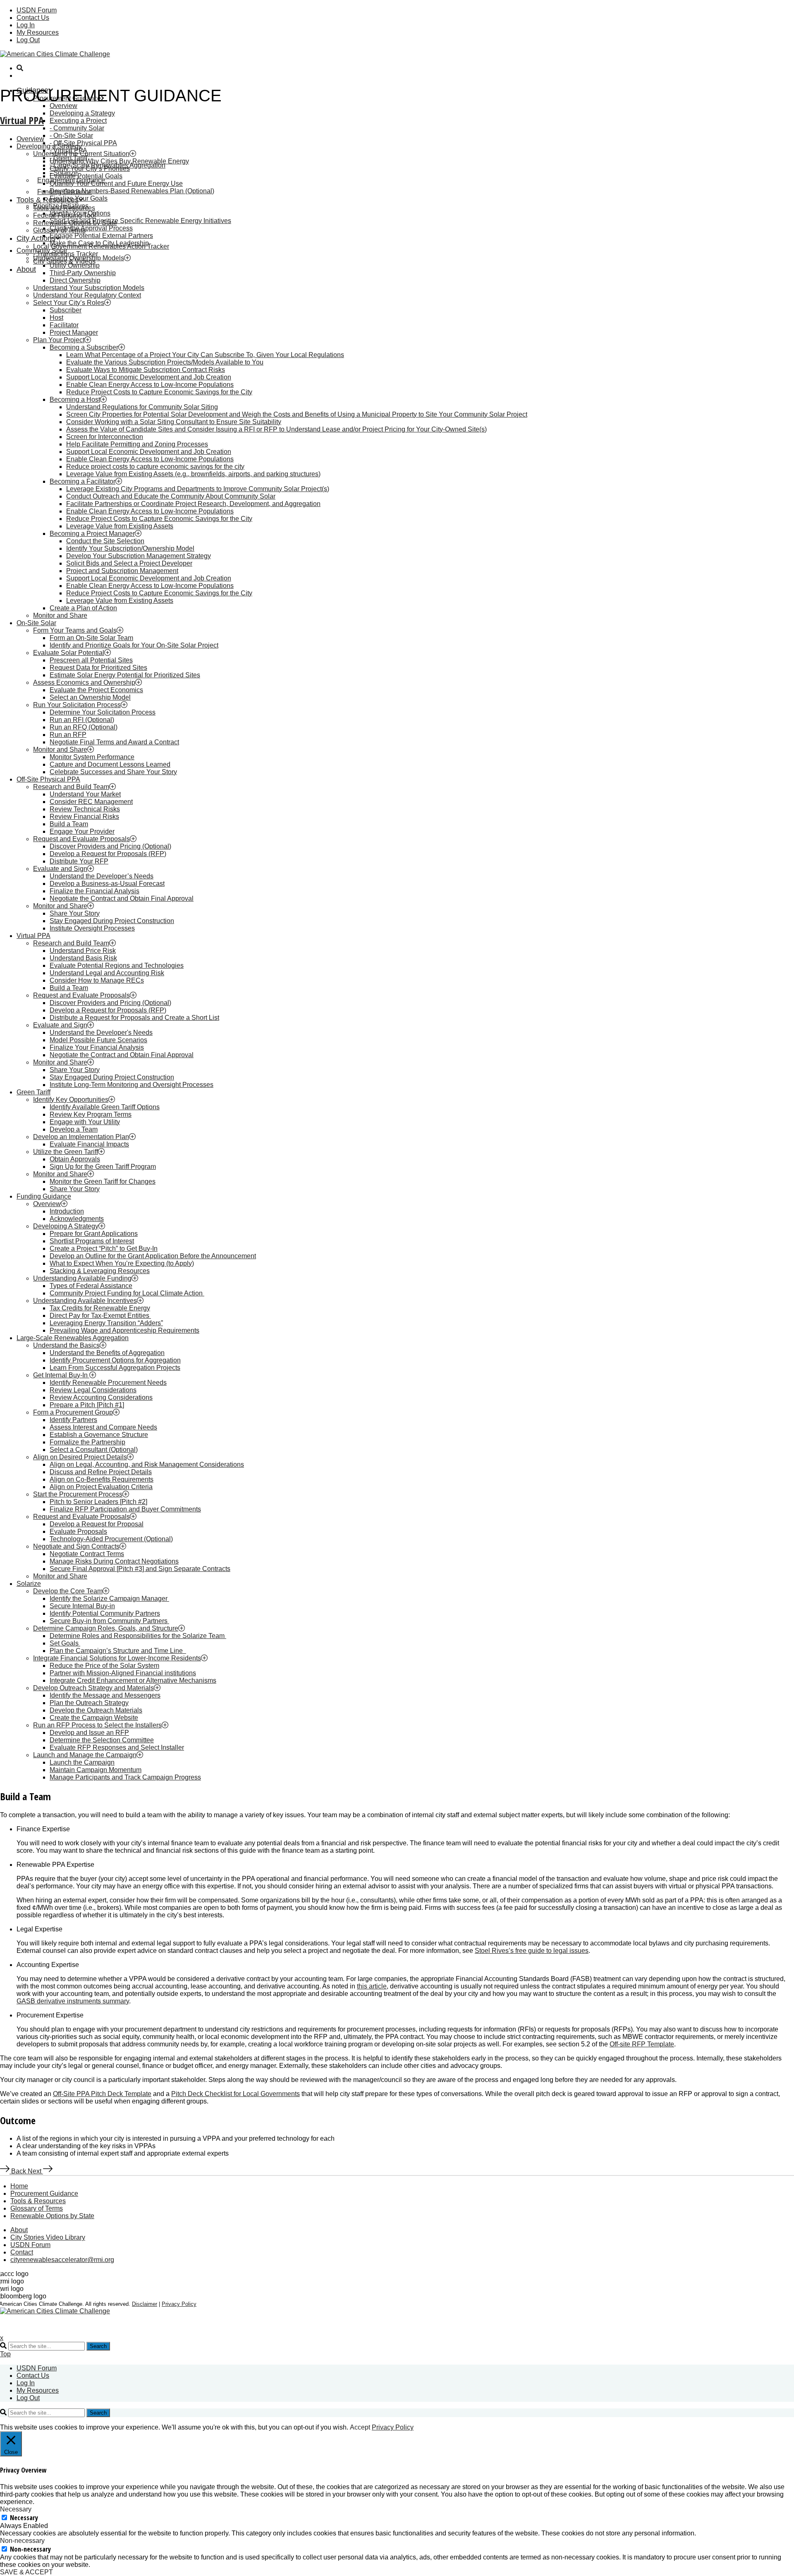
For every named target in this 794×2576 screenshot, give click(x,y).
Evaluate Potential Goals (86, 176)
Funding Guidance (44, 1196)
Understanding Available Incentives (85, 1301)
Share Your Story (75, 913)
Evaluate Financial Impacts (89, 1144)
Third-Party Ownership (83, 273)
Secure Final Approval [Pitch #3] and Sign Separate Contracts (140, 1569)
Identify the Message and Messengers (105, 1695)
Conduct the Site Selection (105, 541)
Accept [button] (360, 2427)
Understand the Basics (66, 1345)
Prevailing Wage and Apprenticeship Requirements (124, 1330)
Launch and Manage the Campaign (85, 1755)
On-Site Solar (73, 136)
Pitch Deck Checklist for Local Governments (236, 2094)
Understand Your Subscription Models (89, 288)
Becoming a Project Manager (92, 534)
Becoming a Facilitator (83, 481)
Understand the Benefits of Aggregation (107, 1353)
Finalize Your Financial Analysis (97, 1047)
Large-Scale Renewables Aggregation (73, 1338)
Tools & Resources (38, 2201)
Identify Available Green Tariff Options (105, 1107)
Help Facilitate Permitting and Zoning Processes (137, 444)
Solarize (29, 1584)
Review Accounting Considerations (101, 1397)
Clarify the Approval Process (91, 228)
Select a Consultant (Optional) (94, 1450)
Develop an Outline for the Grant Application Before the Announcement (153, 1256)
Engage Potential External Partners (101, 236)
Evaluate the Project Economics (96, 690)
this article (372, 1986)
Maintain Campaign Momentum (96, 1770)
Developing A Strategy (66, 1226)
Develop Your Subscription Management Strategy (139, 556)
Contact (22, 2252)
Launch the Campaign (82, 1762)
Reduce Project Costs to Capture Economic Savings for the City (159, 392)
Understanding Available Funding (82, 1278)
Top (5, 2354)
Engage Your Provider (82, 831)
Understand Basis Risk (83, 958)
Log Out (28, 40)
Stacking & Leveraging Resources (100, 1271)
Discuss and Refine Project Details (101, 1472)
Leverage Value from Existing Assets (120, 526)
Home (19, 2186)
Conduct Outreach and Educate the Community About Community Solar (171, 496)
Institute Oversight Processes (92, 928)
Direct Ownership (75, 280)
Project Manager (74, 332)
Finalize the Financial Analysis (94, 891)
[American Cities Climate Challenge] (55, 54)
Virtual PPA (22, 120)
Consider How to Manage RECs (97, 980)
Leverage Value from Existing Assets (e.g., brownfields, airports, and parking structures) (193, 474)
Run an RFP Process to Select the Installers (97, 1725)
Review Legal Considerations (93, 1390)
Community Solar (79, 128)
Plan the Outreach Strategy (89, 1703)
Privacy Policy (179, 2304)
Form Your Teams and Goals (75, 630)
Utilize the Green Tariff (66, 1152)
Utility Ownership (75, 265)
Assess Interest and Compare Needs (103, 1427)
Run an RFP (68, 735)
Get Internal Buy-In (61, 1375)
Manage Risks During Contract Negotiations (114, 1561)
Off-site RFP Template (642, 2044)
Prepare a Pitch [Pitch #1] (87, 1405)
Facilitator (64, 325)
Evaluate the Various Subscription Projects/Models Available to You (165, 362)
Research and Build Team (71, 787)
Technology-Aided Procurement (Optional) (111, 1539)
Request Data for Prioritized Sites (98, 668)
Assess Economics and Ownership (84, 682)
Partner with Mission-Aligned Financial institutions (123, 1673)
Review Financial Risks (84, 817)
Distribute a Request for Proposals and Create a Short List (134, 1018)
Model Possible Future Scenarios (98, 1040)
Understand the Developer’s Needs (102, 876)
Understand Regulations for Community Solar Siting (142, 407)
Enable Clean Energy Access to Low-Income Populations (150, 385)
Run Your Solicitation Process (77, 705)
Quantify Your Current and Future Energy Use (116, 183)
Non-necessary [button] (22, 2541)
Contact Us (33, 18)
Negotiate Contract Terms (87, 1554)
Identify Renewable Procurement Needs (108, 1383)
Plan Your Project (59, 340)
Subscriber (66, 310)
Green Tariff (33, 1092)
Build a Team (69, 824)
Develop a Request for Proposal (97, 1524)
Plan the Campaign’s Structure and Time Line (118, 1651)
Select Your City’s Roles (69, 303)
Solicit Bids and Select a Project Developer (129, 563)
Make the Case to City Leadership (99, 243)
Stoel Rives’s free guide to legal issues (532, 1951)
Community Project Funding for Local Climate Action (127, 1293)
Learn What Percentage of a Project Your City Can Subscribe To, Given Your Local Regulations (205, 355)
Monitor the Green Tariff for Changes (103, 1181)
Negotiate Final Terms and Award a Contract (114, 742)
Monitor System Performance (92, 757)
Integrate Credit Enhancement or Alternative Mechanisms (133, 1680)
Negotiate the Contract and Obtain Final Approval (122, 898)
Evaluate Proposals (78, 1531)
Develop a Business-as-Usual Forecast (107, 884)
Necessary (24, 2518)
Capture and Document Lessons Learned (110, 764)
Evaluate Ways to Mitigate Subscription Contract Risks (146, 370)
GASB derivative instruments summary (73, 2001)
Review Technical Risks (85, 809)
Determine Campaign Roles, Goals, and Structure (106, 1628)
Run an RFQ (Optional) (84, 727)
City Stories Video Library (48, 2237)
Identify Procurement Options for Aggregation (115, 1360)
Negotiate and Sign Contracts (76, 1546)
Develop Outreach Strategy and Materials (93, 1688)
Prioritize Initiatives (61, 206)
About (26, 269)
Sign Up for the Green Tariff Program (103, 1167)
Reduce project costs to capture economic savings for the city (155, 467)
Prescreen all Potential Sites (91, 660)
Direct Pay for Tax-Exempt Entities (100, 1316)
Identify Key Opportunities (71, 1100)
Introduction (67, 1211)
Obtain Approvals (75, 1159)
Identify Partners (73, 1420)
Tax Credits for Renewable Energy (100, 1308)
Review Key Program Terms (91, 1114)
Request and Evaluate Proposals (81, 839)
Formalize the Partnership (87, 1442)
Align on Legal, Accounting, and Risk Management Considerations (147, 1464)
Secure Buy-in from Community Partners (109, 1621)
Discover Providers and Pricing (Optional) (110, 846)
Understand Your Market (85, 794)
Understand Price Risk (83, 951)
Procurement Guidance (44, 2193)
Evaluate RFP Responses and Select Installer (117, 1747)
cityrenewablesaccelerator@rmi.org (62, 2260)
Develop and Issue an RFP (89, 1733)
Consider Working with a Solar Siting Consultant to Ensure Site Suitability (174, 422)
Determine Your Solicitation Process (103, 712)
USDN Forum (37, 10)
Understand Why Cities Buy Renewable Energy (119, 161)
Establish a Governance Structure (99, 1435)
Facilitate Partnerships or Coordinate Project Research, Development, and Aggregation (193, 504)
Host (56, 318)
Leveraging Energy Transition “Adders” (106, 1323)
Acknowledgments (77, 1219)
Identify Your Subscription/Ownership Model (130, 548)
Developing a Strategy (82, 113)
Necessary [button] (16, 2509)
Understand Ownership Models (79, 258)
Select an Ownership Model (90, 697)
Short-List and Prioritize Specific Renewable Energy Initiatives (140, 221)
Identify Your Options (80, 213)
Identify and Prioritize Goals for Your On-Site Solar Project (134, 645)
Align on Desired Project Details (80, 1457)
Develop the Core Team (68, 1591)
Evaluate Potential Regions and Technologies (117, 965)
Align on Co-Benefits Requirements (102, 1479)
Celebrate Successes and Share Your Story (113, 772)
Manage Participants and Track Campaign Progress (125, 1777)
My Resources (38, 32)
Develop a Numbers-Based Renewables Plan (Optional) (132, 191)
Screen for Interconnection (105, 437)
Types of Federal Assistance (91, 1286)
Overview (63, 106)
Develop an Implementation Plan (81, 1137)
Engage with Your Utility (85, 1122)
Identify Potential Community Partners (105, 1613)
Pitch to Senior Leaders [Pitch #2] (98, 1502)
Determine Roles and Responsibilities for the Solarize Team (138, 1636)
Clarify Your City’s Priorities (90, 169)
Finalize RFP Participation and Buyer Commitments (125, 1509)
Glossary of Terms (37, 2208)
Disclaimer (145, 2304)
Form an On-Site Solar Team (91, 638)
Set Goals (65, 1643)
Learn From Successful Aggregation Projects (115, 1368)
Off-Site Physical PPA (85, 143)
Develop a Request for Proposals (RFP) (108, 854)
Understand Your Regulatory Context (87, 295)
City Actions (36, 238)
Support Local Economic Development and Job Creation (149, 377)
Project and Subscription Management (122, 571)
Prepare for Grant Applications (94, 1234)
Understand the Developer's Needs (101, 1033)
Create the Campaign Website (94, 1718)
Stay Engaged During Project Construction (112, 921)
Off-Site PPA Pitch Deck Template (102, 2094)
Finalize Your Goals (79, 198)
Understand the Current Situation (81, 154)
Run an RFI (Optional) (82, 720)
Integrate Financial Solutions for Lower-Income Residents (117, 1658)
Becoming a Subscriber (84, 347)
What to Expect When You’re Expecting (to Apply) (122, 1263)
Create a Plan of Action (83, 608)
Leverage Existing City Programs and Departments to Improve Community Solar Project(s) (198, 489)
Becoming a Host (75, 399)
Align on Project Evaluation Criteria (101, 1487)
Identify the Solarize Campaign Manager (109, 1599)
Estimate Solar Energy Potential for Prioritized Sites (125, 675)
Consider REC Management (91, 802)
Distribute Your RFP (79, 861)
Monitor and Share (60, 615)
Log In (26, 25)
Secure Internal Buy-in (82, 1606)
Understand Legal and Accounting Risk (107, 973)
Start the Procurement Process (78, 1494)
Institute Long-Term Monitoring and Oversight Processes (132, 1085)
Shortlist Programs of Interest (92, 1241)
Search (98, 2346)
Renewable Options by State (52, 2216)
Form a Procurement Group (73, 1412)
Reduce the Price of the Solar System (104, 1666)
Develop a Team (74, 1129)
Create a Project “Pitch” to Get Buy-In (104, 1248)
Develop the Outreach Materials (96, 1710)
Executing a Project (78, 121)
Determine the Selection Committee (102, 1740)
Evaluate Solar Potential (69, 653)
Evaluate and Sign (60, 869)
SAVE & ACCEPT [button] (26, 2572)
